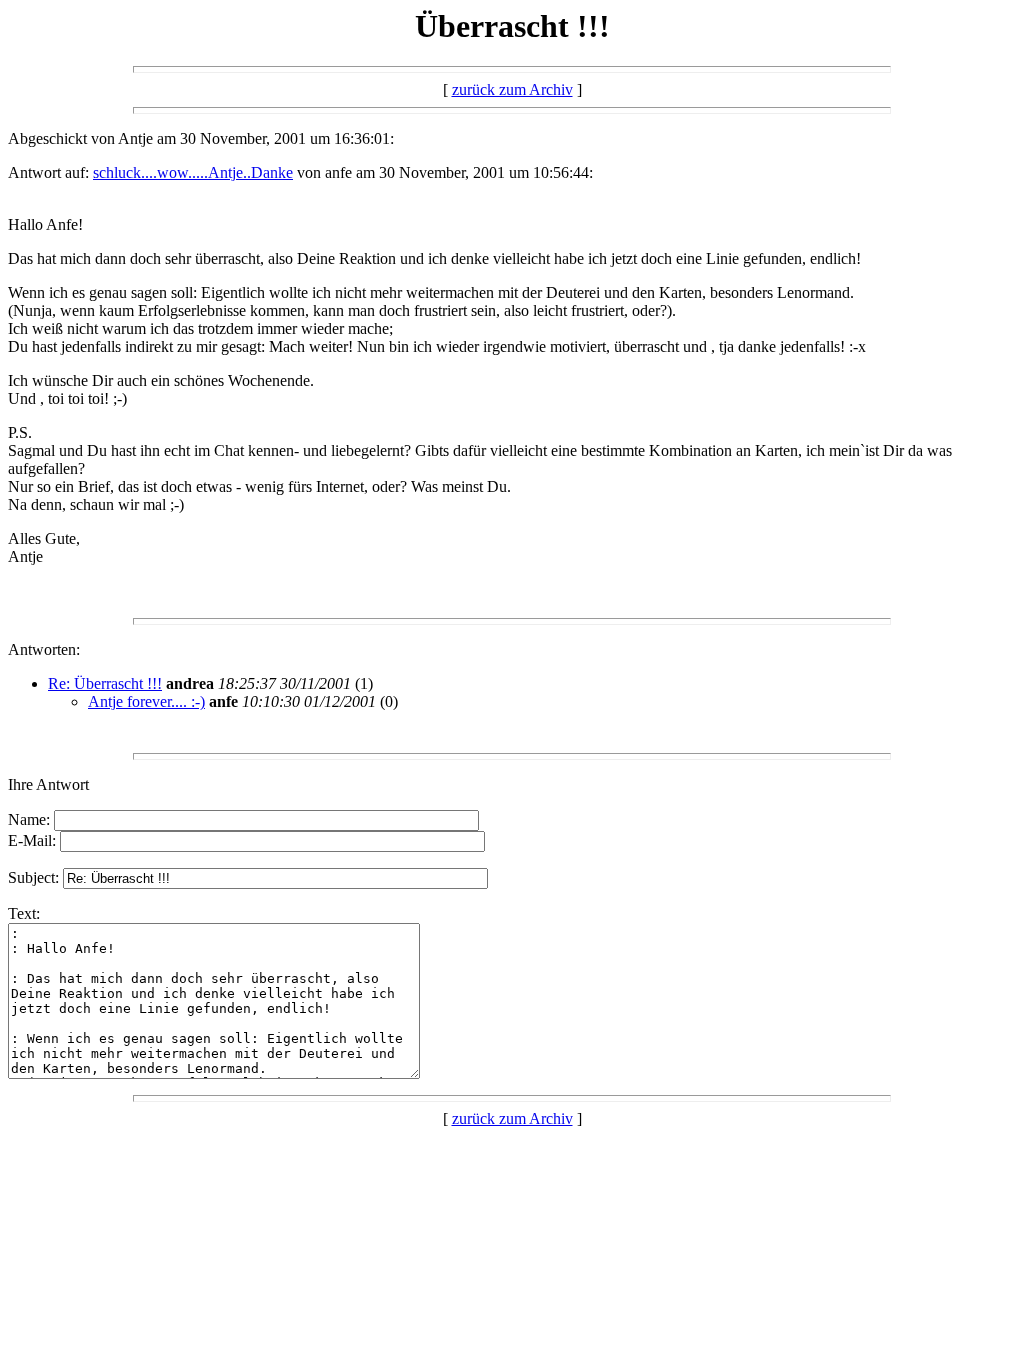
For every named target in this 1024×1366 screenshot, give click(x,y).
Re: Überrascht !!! (105, 683)
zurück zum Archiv (512, 89)
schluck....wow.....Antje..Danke (193, 172)
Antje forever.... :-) (146, 701)
